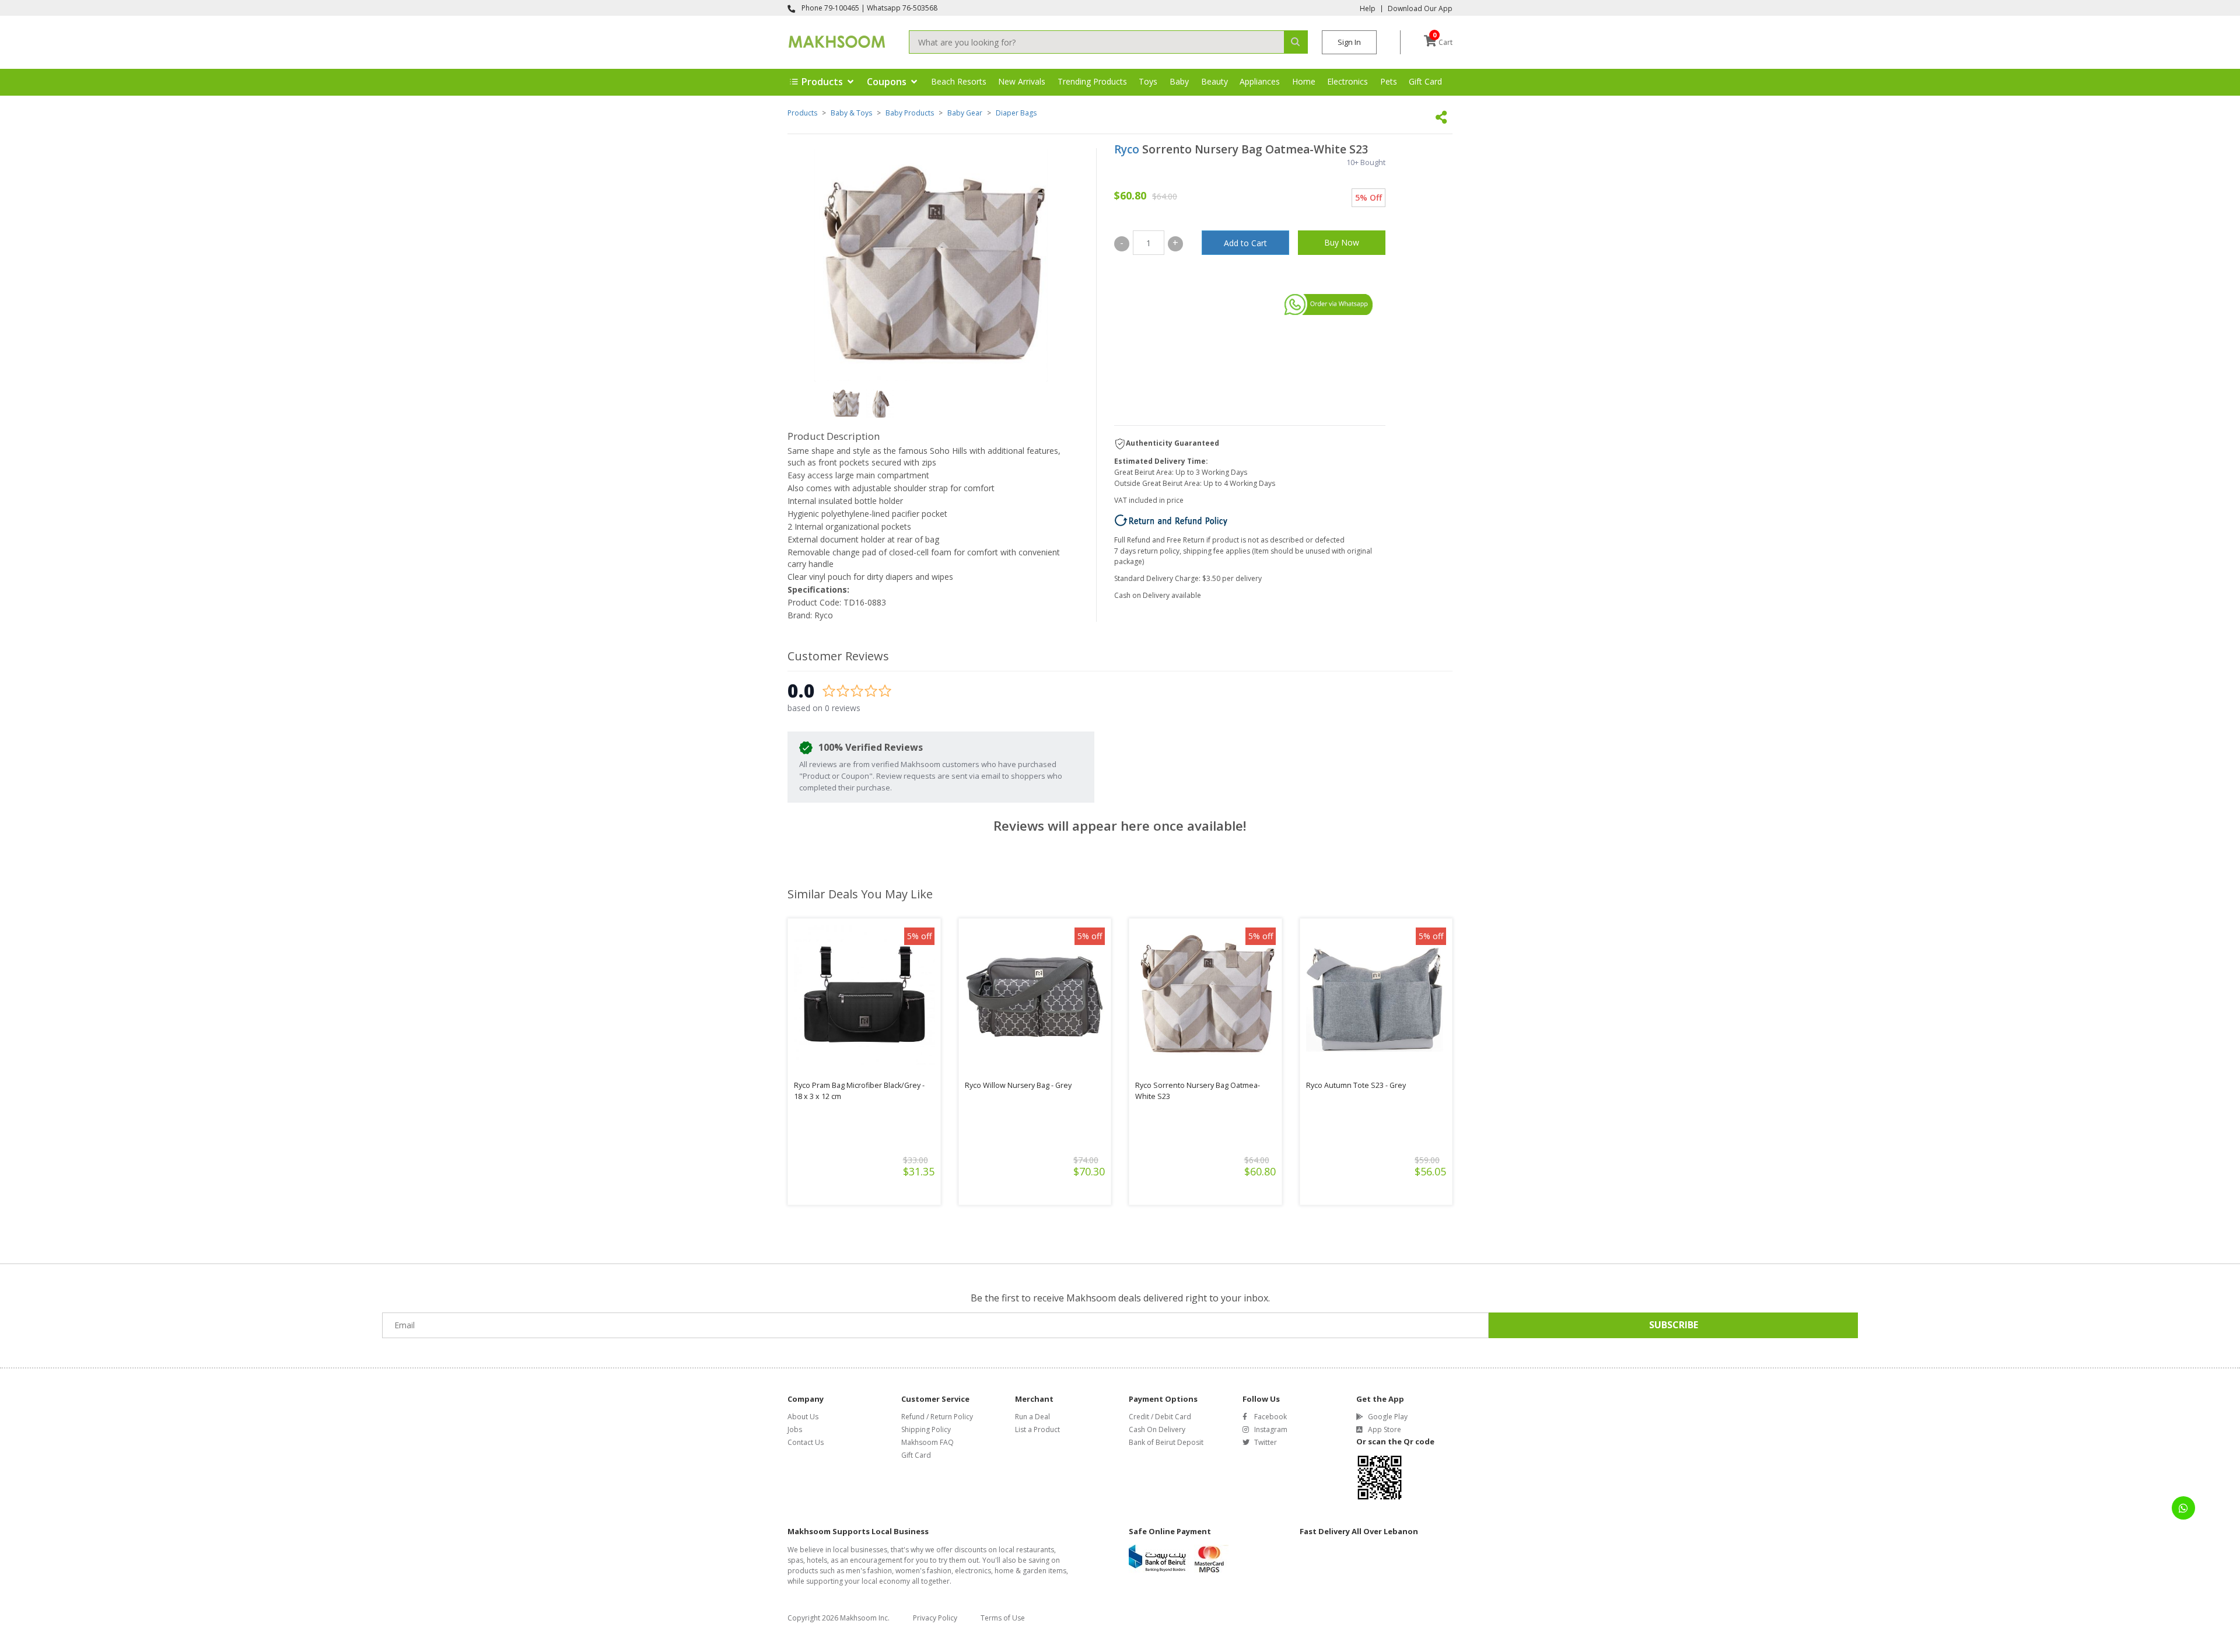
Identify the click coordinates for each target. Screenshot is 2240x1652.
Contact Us (806, 1442)
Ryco (1127, 149)
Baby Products (910, 113)
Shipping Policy (926, 1429)
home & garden (1021, 1571)
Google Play (1388, 1417)
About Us (803, 1417)
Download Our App (1420, 9)
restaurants (1035, 1550)
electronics (973, 1571)
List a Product (1037, 1429)
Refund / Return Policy (937, 1417)
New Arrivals (1022, 81)
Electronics (1347, 81)
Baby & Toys (851, 113)
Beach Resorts (959, 81)
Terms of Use (1003, 1618)
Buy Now (1342, 242)
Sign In (1349, 42)
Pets (1389, 81)
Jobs (795, 1429)
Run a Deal (1032, 1417)
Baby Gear (965, 113)
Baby (1179, 81)
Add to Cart (1245, 243)
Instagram (1271, 1429)
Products (802, 113)
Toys (1148, 81)
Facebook (1270, 1417)
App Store (1385, 1429)
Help (1368, 9)
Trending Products (1092, 81)
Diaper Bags (1016, 113)
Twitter (1266, 1442)
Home (1304, 81)
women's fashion (923, 1571)
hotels (817, 1560)
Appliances (1260, 81)
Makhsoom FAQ (928, 1442)
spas (795, 1560)
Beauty (1214, 81)
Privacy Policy (935, 1618)
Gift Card (1425, 81)
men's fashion (869, 1571)
